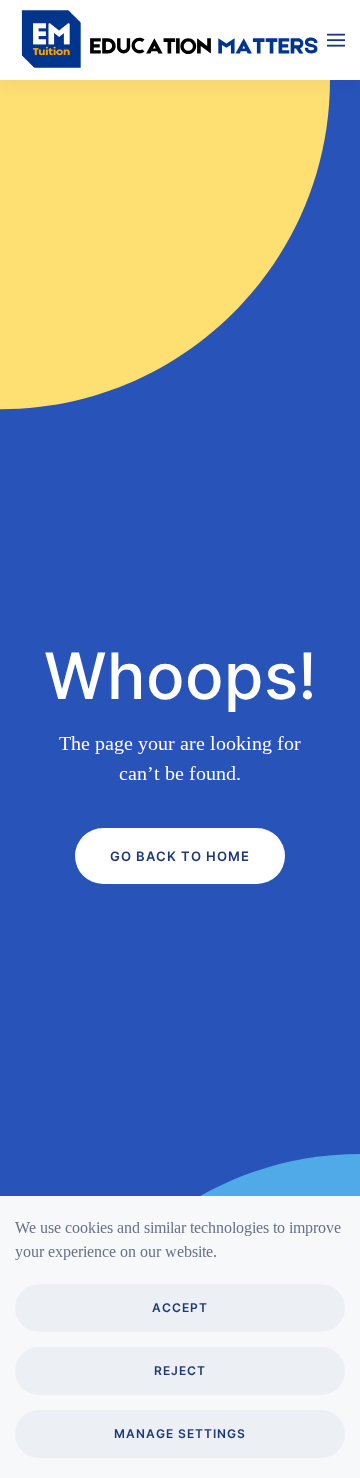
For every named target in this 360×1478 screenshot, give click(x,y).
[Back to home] (171, 40)
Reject (180, 1370)
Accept (180, 1307)
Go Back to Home (180, 856)
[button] (336, 40)
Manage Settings (180, 1433)
